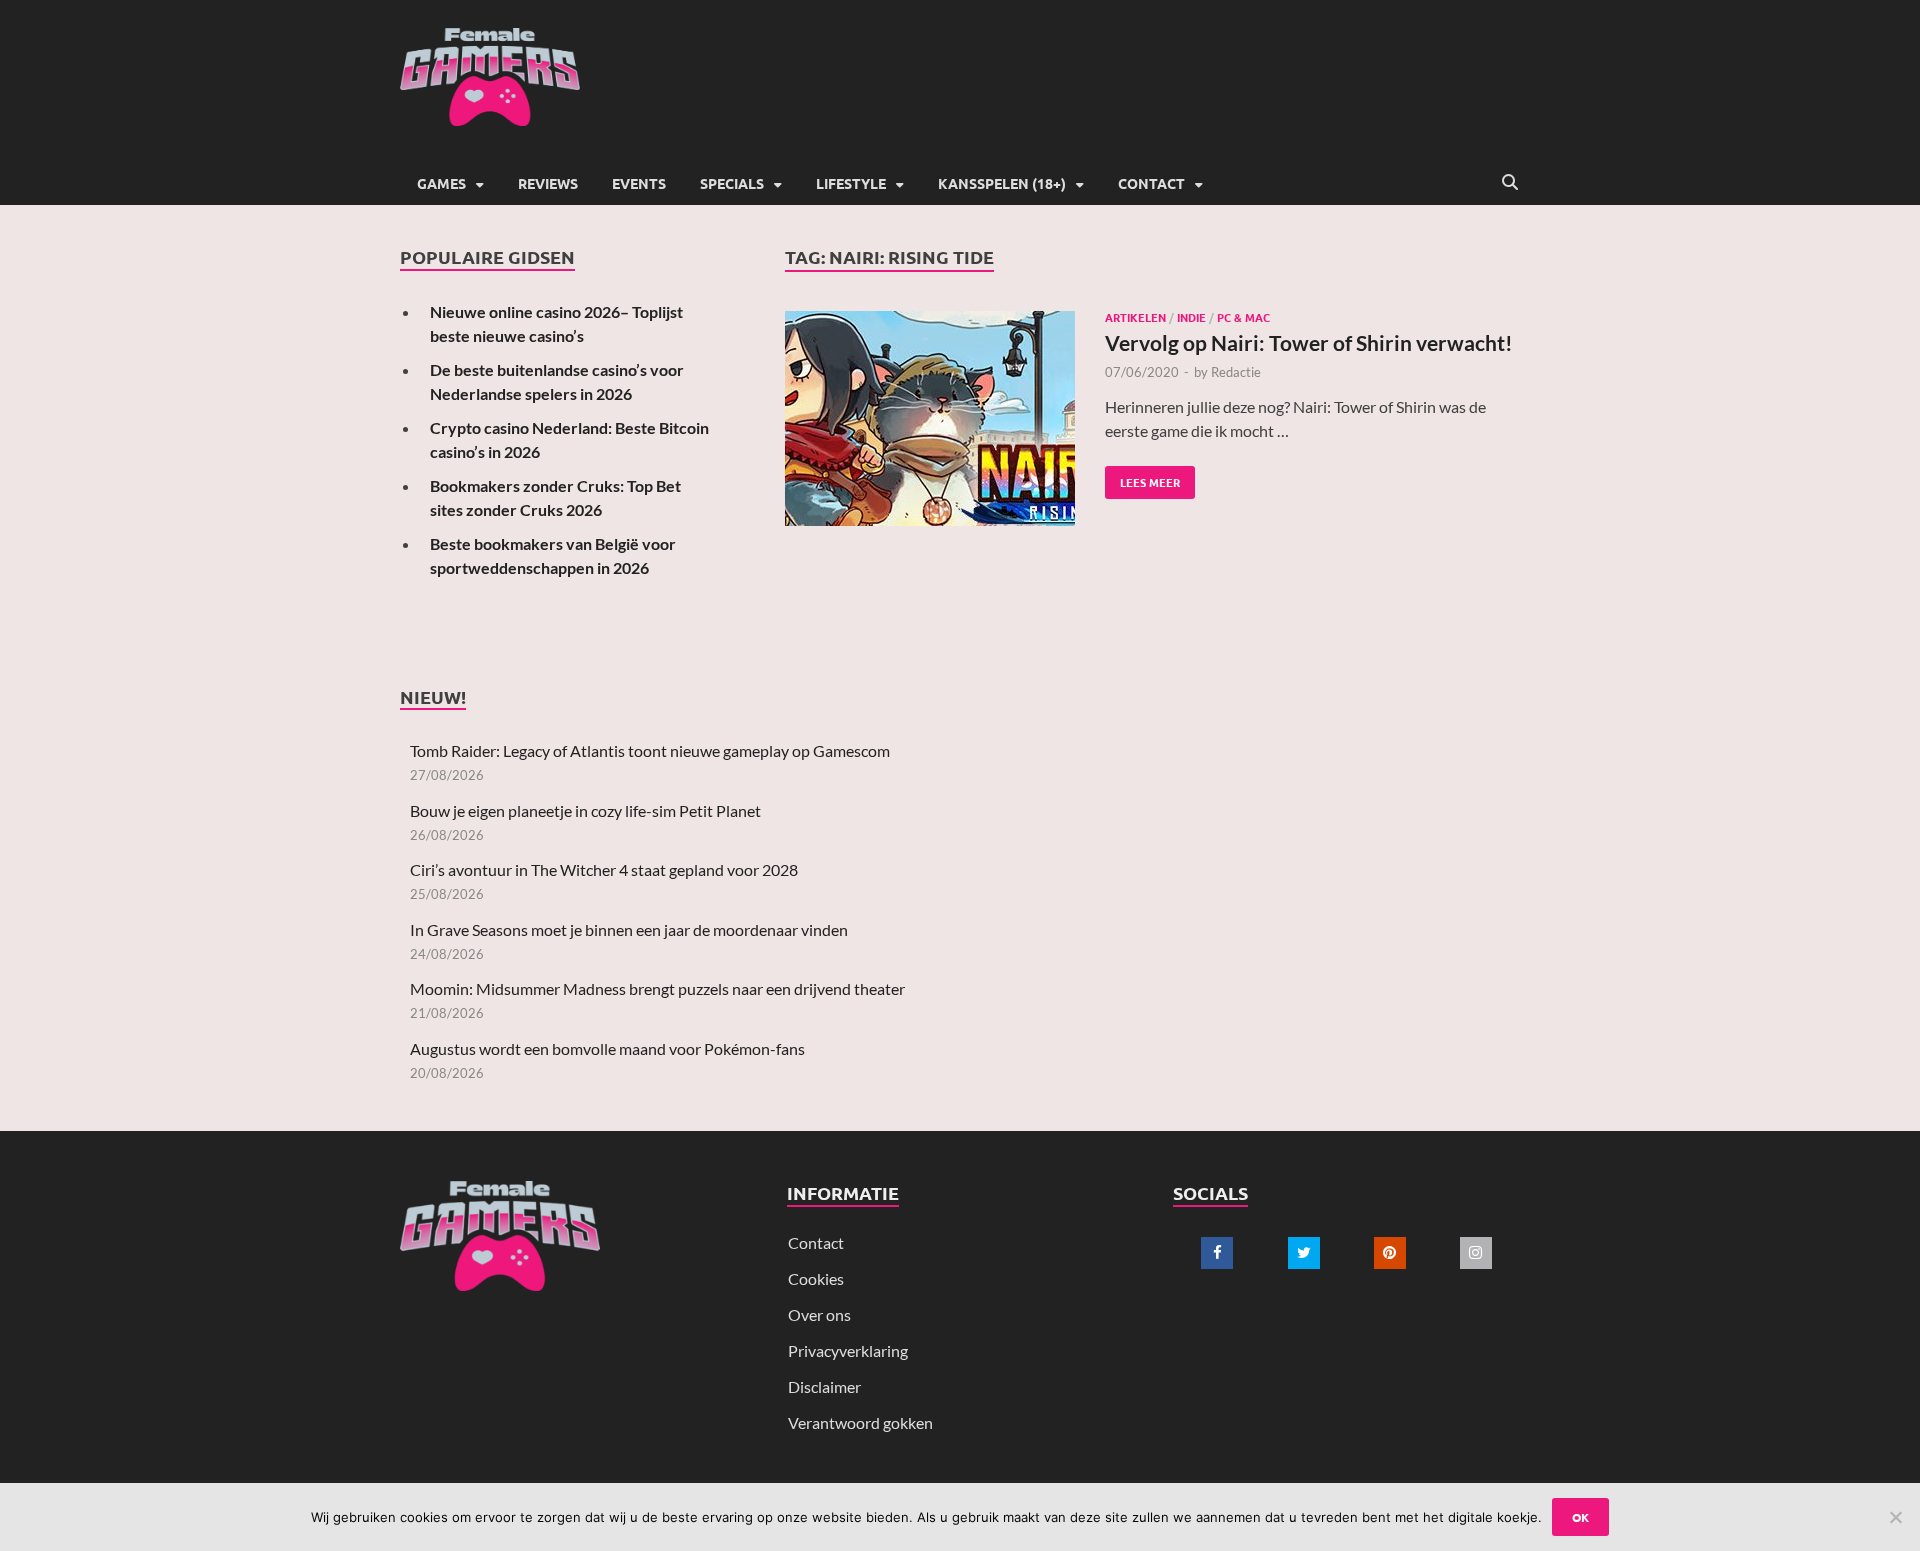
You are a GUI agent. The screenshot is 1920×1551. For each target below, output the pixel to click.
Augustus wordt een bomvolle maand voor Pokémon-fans (607, 1048)
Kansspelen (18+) (1002, 183)
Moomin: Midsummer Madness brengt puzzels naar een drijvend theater (657, 988)
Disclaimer (824, 1386)
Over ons (819, 1314)
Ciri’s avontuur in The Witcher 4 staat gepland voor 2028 (604, 869)
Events (639, 183)
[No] (1895, 1517)
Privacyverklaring (848, 1350)
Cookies (816, 1278)
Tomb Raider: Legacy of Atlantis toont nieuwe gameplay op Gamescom (650, 750)
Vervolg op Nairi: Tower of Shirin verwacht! (1309, 342)
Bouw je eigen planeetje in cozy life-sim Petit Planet (585, 810)
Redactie (1236, 372)
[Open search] (1510, 183)
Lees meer (1142, 478)
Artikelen (1135, 317)
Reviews (548, 183)
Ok (1580, 1517)
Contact (1151, 183)
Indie (1191, 317)
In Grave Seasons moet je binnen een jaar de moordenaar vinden (629, 929)
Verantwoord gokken (860, 1422)
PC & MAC (1243, 317)
